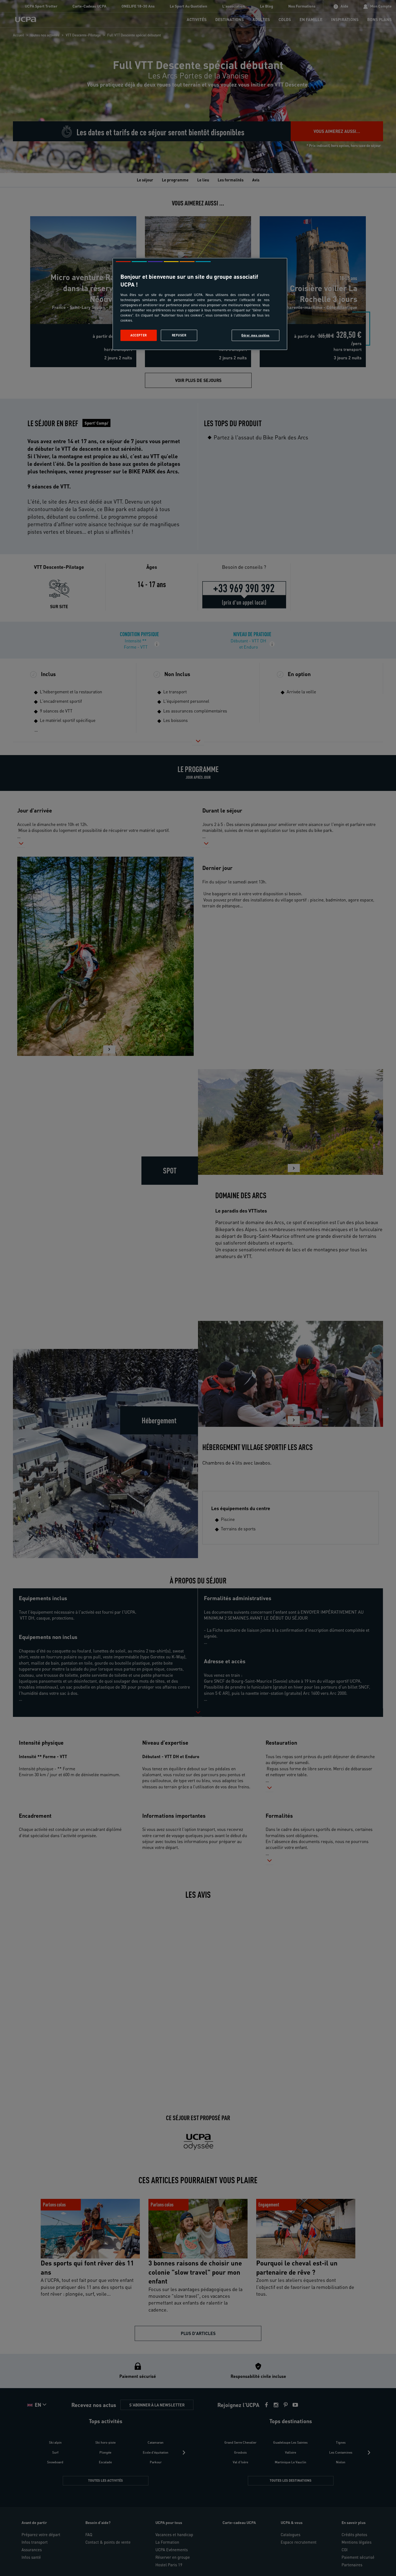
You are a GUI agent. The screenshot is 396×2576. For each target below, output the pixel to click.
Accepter (139, 335)
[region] (200, 304)
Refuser (179, 335)
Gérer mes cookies (256, 335)
